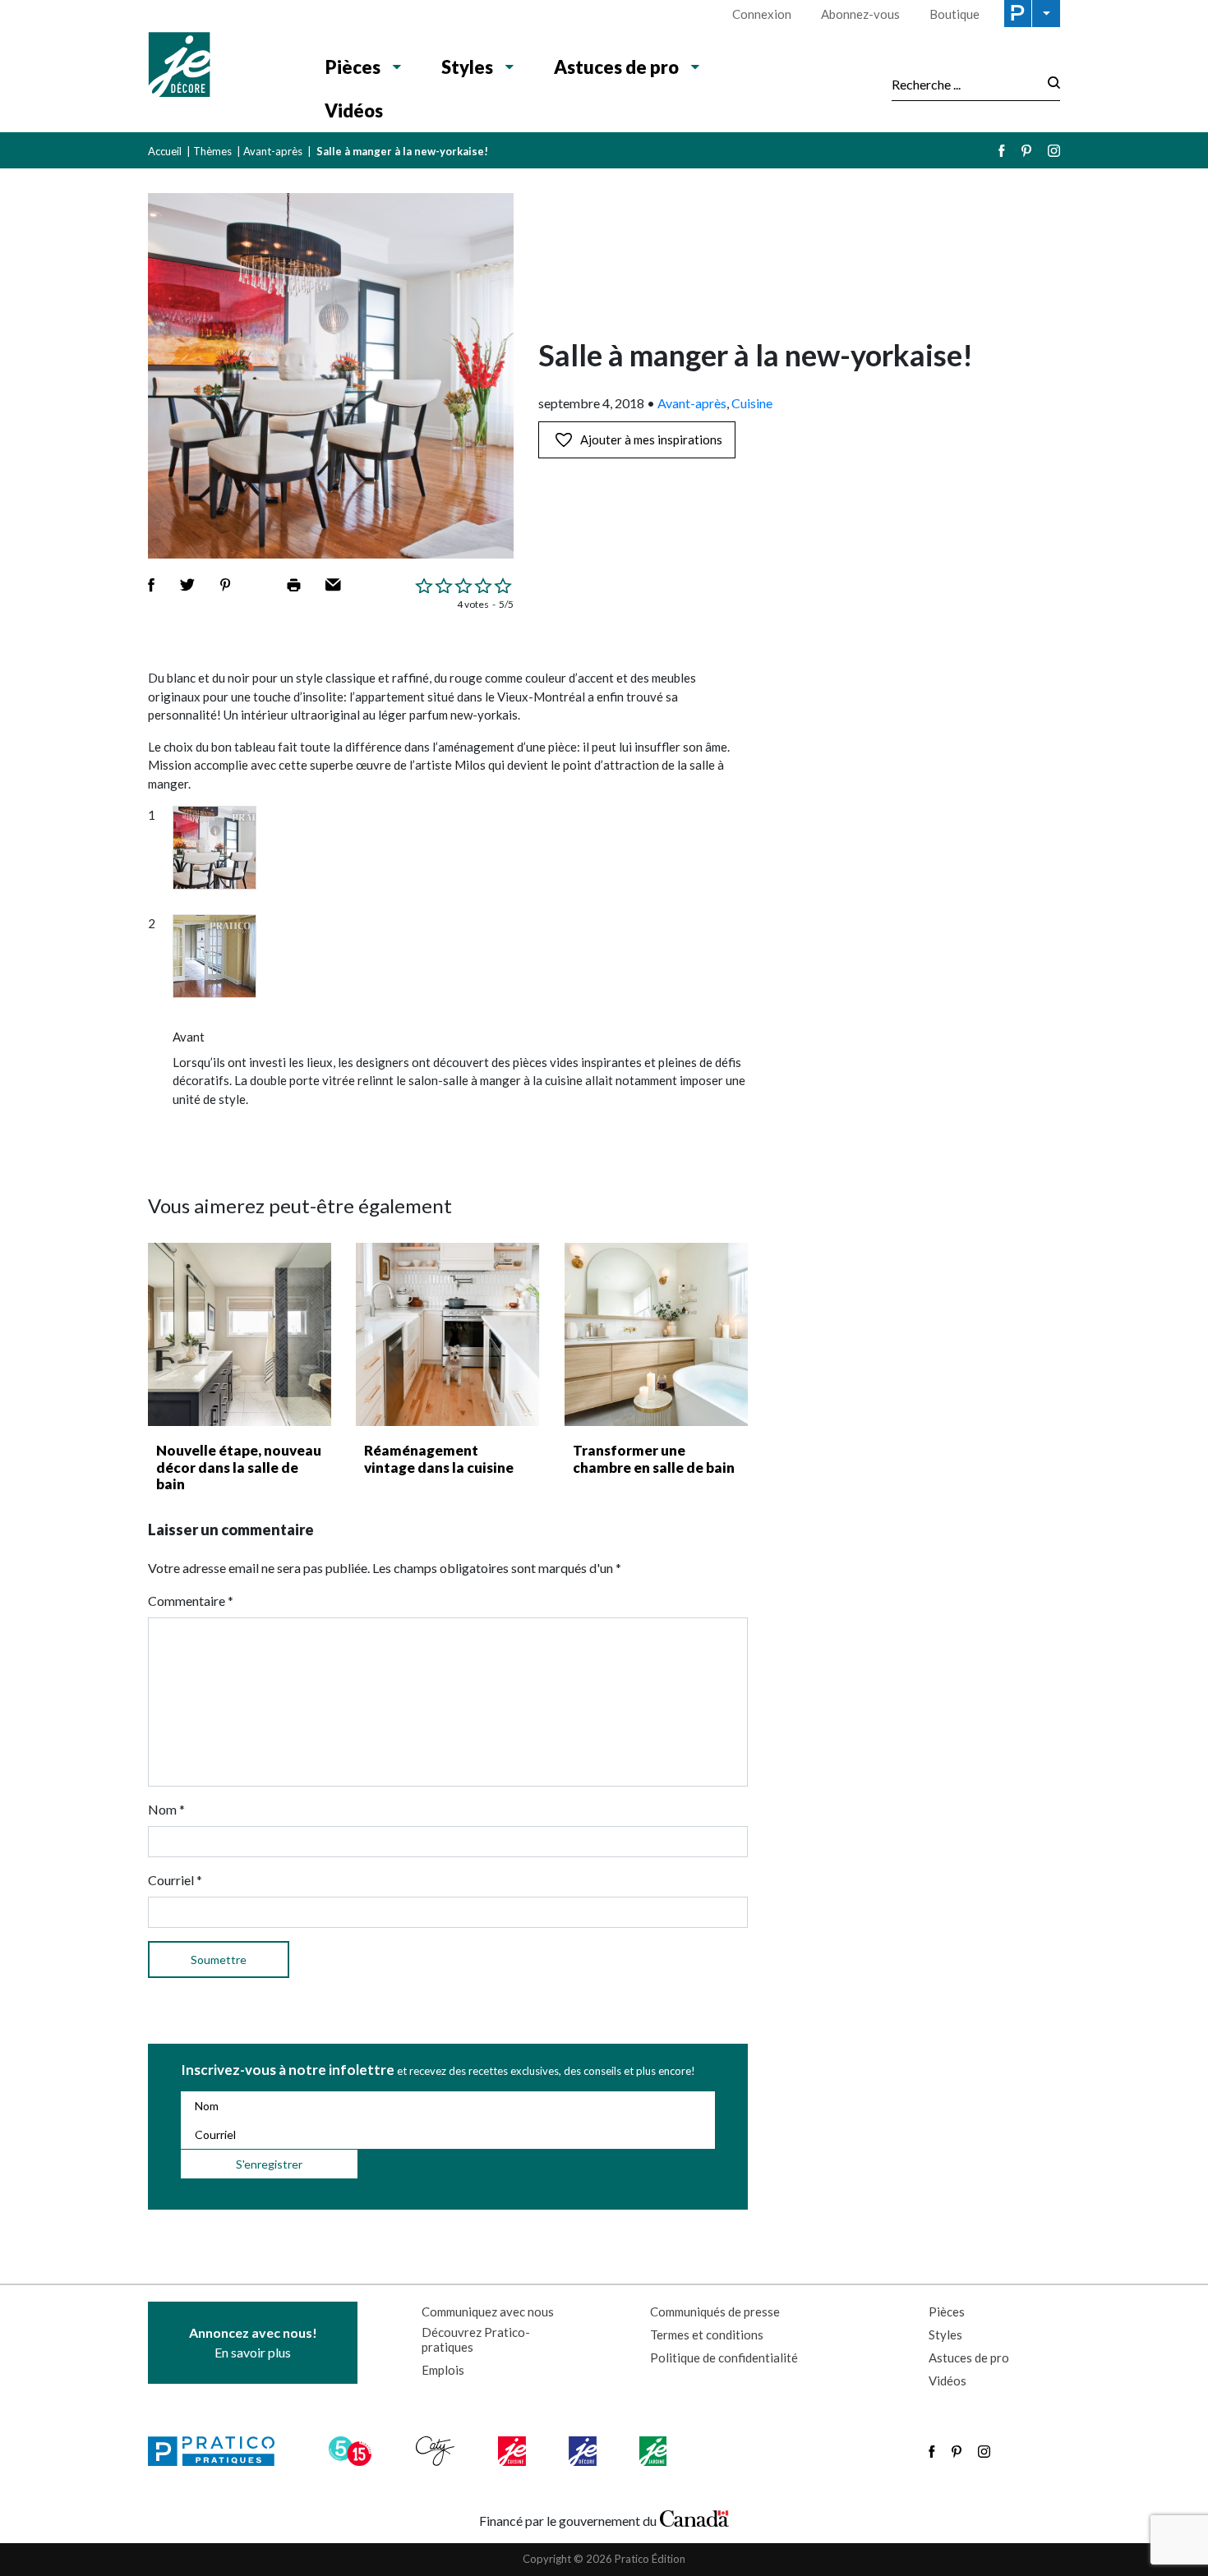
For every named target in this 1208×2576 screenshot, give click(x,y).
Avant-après (273, 151)
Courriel (175, 1880)
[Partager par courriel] (333, 585)
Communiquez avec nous (488, 2311)
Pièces (353, 67)
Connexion (762, 14)
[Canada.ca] (694, 2517)
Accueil (165, 151)
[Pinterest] (1026, 151)
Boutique (954, 14)
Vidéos (354, 110)
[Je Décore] (220, 67)
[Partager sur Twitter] (187, 585)
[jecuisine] (513, 2451)
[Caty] (437, 2451)
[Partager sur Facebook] (151, 585)
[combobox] (965, 84)
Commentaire (191, 1601)
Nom (166, 1809)
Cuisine (752, 403)
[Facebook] (1002, 151)
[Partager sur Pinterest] (225, 585)
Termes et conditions (707, 2334)
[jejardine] (655, 2451)
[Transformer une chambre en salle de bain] (656, 1334)
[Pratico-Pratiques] (219, 2451)
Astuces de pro (616, 67)
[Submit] (1049, 84)
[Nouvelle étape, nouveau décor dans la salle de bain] (240, 1334)
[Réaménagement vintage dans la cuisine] (447, 1334)
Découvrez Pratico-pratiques (476, 2339)
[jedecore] (584, 2451)
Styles (467, 67)
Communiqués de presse (715, 2311)
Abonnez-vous (860, 14)
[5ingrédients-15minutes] (353, 2451)
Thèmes (212, 151)
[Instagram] (1054, 151)
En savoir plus (253, 2342)
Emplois (443, 2370)
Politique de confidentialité (724, 2357)
